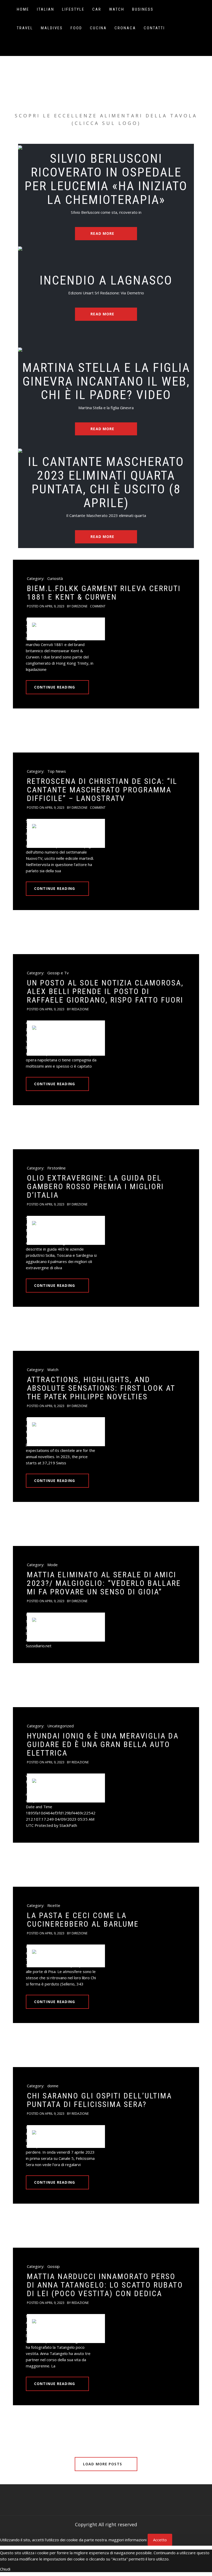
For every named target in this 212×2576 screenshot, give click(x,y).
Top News (57, 771)
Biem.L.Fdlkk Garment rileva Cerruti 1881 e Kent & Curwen (104, 593)
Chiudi (5, 2569)
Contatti (154, 28)
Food (76, 28)
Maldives (52, 28)
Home (23, 9)
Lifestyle (73, 9)
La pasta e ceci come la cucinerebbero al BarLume (83, 1920)
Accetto (160, 2540)
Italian (46, 9)
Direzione (79, 606)
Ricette (54, 1905)
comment (98, 606)
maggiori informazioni (128, 2540)
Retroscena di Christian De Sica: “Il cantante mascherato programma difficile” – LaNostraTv (102, 790)
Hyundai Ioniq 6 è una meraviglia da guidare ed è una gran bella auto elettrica (103, 1744)
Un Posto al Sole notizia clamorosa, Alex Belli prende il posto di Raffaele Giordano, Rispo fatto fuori (105, 991)
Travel (25, 28)
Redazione (80, 1009)
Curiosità (55, 578)
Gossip (54, 2266)
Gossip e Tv (58, 973)
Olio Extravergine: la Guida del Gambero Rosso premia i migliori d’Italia (95, 1186)
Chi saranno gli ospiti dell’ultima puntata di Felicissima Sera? (99, 2100)
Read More (103, 233)
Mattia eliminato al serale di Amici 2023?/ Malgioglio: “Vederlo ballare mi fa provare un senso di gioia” (104, 1583)
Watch (117, 9)
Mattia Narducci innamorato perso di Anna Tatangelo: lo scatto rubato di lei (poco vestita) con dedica (105, 2285)
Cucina (98, 28)
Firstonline (56, 1168)
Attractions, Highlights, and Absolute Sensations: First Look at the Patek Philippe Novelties (101, 1388)
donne (53, 2086)
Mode (52, 1565)
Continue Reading (55, 687)
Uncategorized (60, 1726)
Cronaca (125, 28)
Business (143, 9)
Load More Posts (103, 2464)
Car (97, 9)
